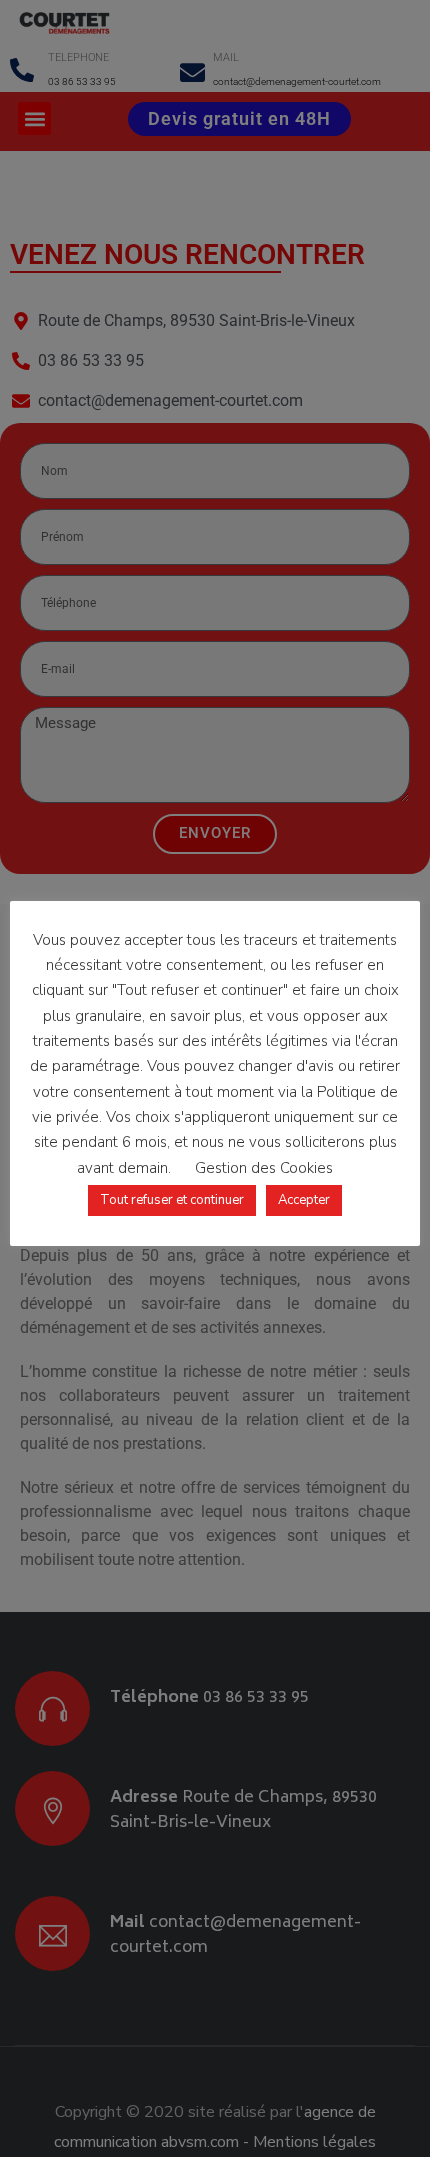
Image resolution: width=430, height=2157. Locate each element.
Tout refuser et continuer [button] (172, 1200)
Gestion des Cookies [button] (264, 1168)
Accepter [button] (304, 1200)
